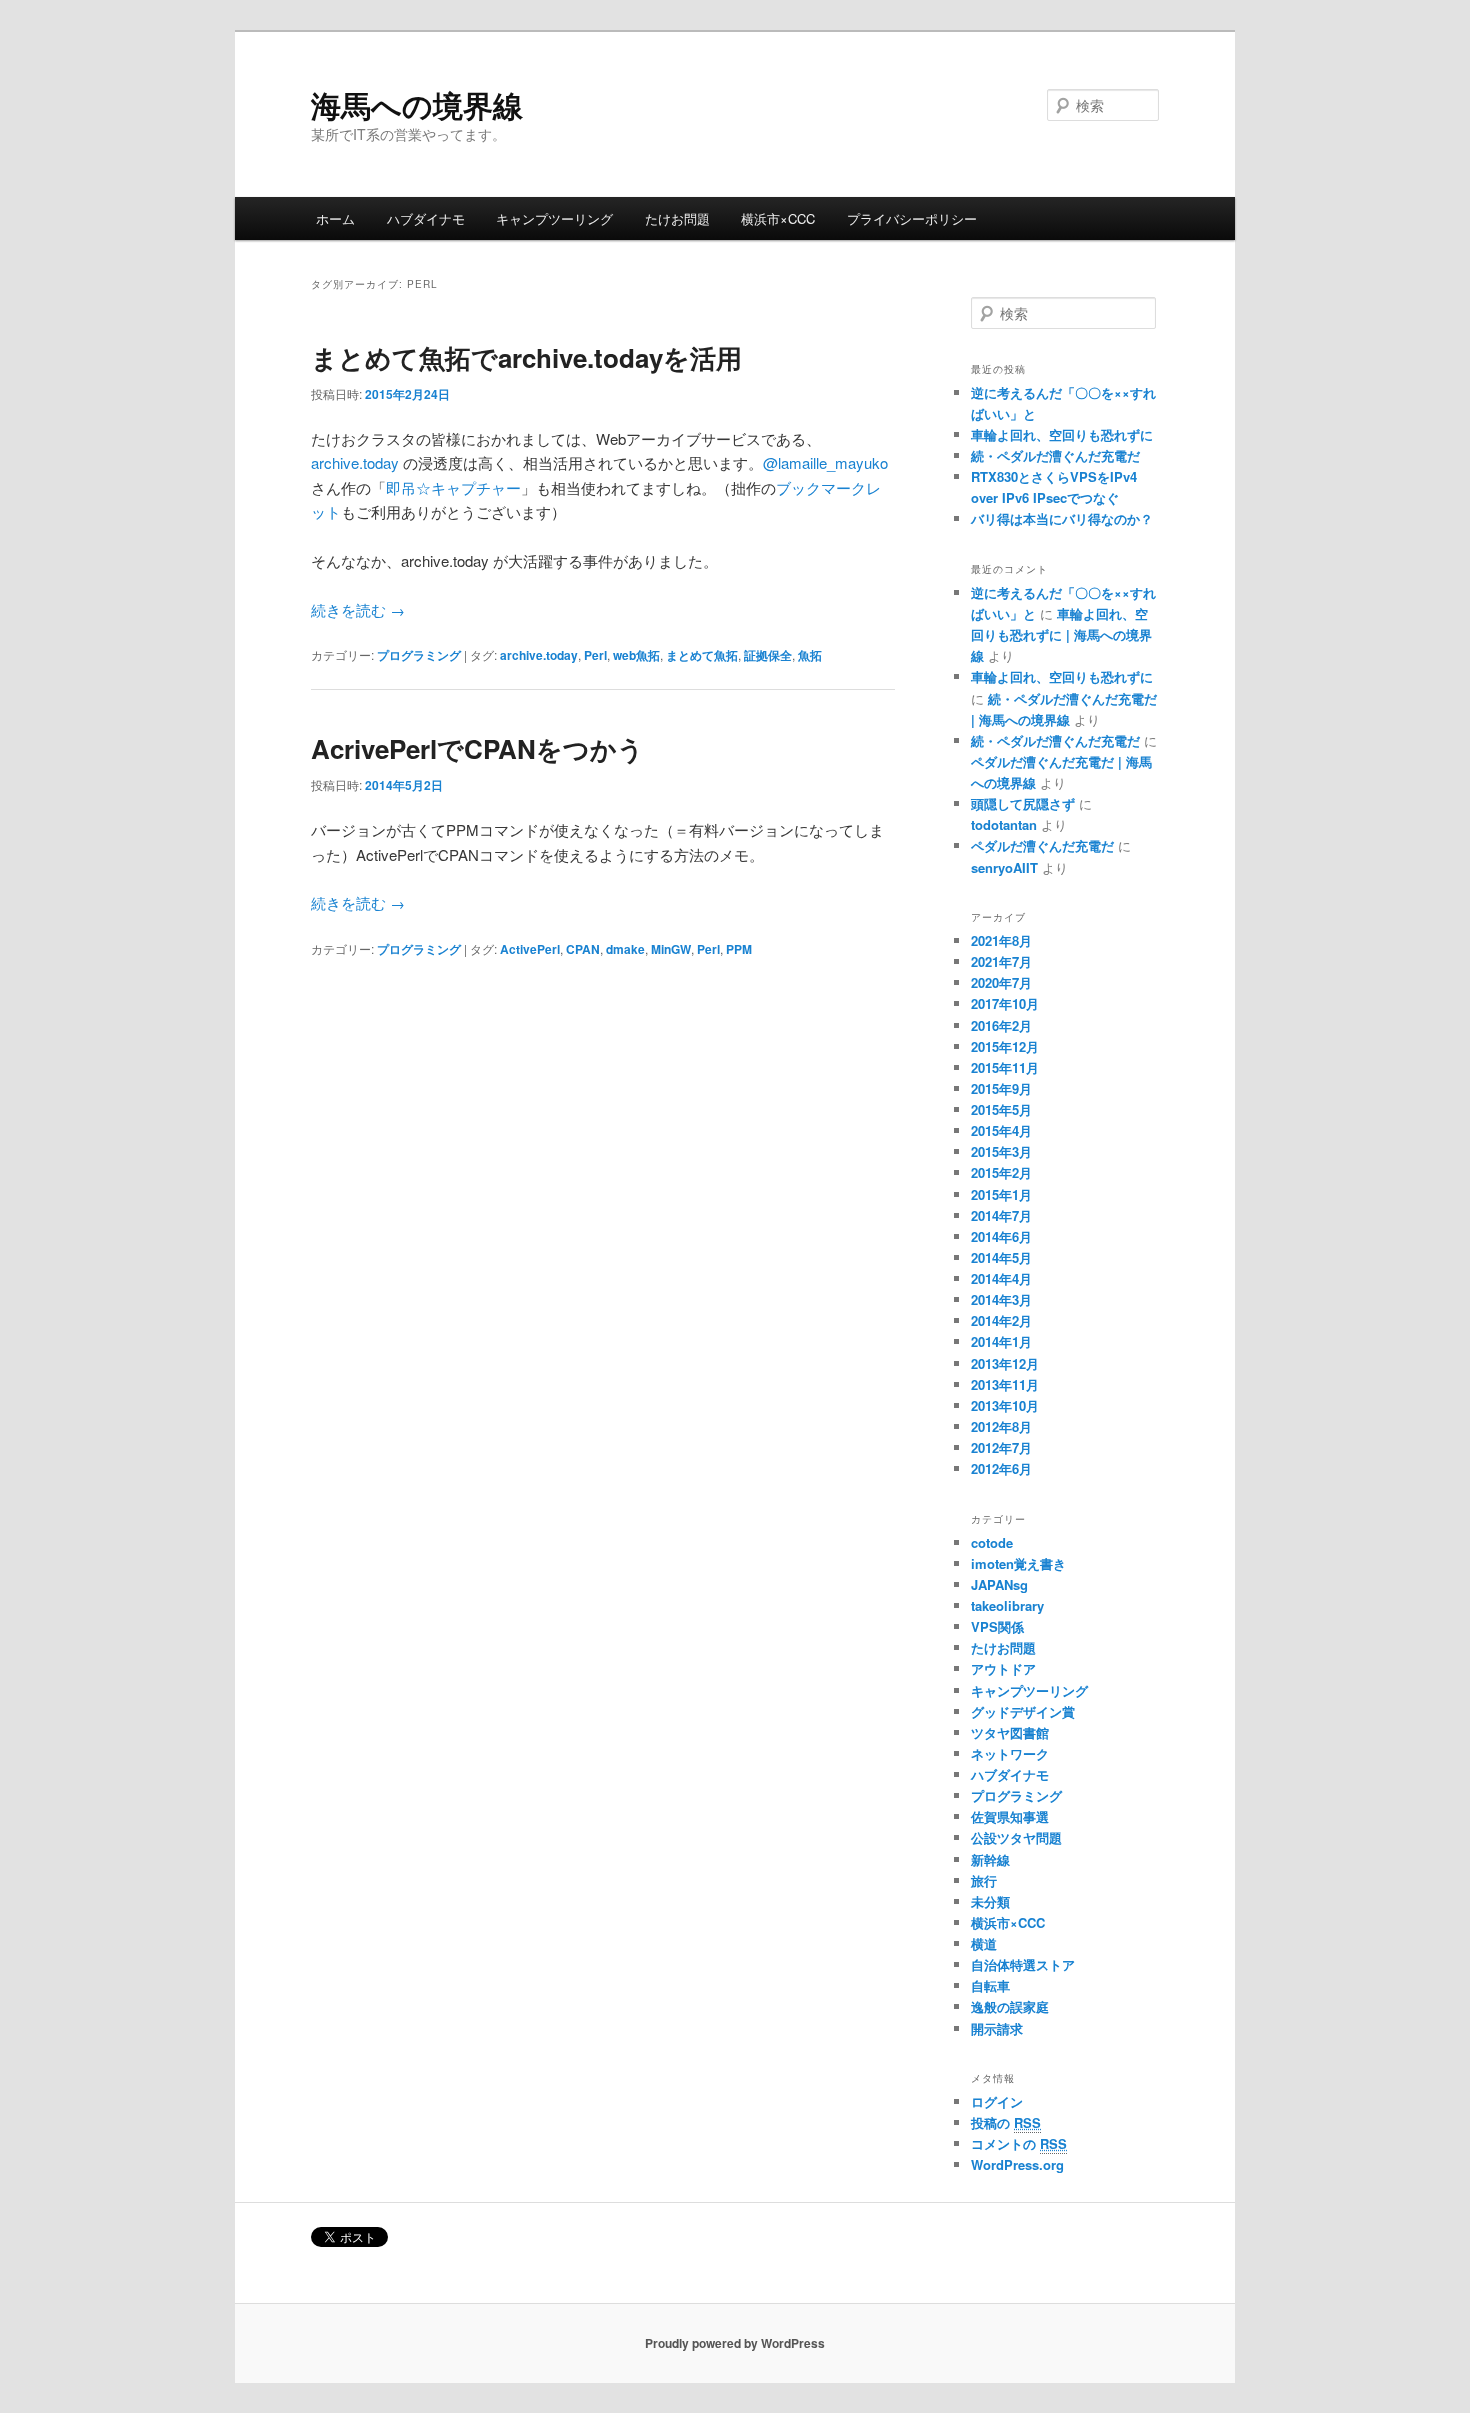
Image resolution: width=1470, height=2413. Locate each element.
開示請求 (997, 2028)
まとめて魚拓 (702, 655)
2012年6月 (1001, 1468)
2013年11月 (1005, 1384)
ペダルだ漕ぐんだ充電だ (1042, 845)
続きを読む (358, 609)
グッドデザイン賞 (1023, 1711)
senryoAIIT (1004, 867)
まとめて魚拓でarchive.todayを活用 (526, 357)
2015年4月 (1001, 1130)
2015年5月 (1001, 1109)
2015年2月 (1001, 1172)
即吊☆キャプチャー (453, 487)
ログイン (997, 2101)
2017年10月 (1005, 1003)
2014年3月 (1001, 1299)
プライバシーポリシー (912, 218)
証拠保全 (768, 655)
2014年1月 (1001, 1341)
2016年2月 (1001, 1025)
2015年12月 (1005, 1046)
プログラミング (419, 655)
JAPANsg (999, 1584)
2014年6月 (1001, 1236)
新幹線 (990, 1859)
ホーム (335, 218)
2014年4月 (1001, 1278)
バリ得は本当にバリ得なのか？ (1062, 518)
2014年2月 (1001, 1320)
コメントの (1019, 2143)
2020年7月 (1001, 982)
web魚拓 (636, 655)
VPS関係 (997, 1626)
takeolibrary (1007, 1605)
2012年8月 (1001, 1426)
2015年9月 (1001, 1088)
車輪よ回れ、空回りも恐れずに (1062, 434)
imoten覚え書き (1018, 1563)
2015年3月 (1001, 1151)
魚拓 (810, 655)
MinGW (671, 949)
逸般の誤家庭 (1010, 2006)
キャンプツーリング (554, 218)
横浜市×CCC (778, 218)
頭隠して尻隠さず (1023, 803)
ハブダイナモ (426, 218)
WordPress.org (1017, 2164)
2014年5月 (1001, 1257)
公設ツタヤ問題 (1016, 1837)
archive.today (357, 462)
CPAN (583, 949)
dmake (625, 949)
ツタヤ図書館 (1010, 1732)
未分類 (990, 1901)
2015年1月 (1001, 1194)
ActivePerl (530, 949)
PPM (739, 949)
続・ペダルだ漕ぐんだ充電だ (1055, 455)
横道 (984, 1943)
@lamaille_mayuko (825, 462)
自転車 (990, 1985)
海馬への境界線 (417, 104)
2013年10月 (1005, 1405)
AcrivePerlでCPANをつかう (477, 748)
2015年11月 (1005, 1067)
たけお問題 (677, 218)
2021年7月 (1001, 961)
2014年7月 (1001, 1215)
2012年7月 (1001, 1447)
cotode (992, 1542)
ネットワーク (1010, 1753)
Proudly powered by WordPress (735, 2343)
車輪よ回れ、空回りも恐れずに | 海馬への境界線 (1061, 634)
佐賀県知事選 (1010, 1816)
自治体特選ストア (1023, 1964)
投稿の (1006, 2122)
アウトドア (1003, 1668)
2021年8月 (1001, 940)
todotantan (1004, 824)
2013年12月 (1005, 1363)
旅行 (984, 1880)
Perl (595, 655)
